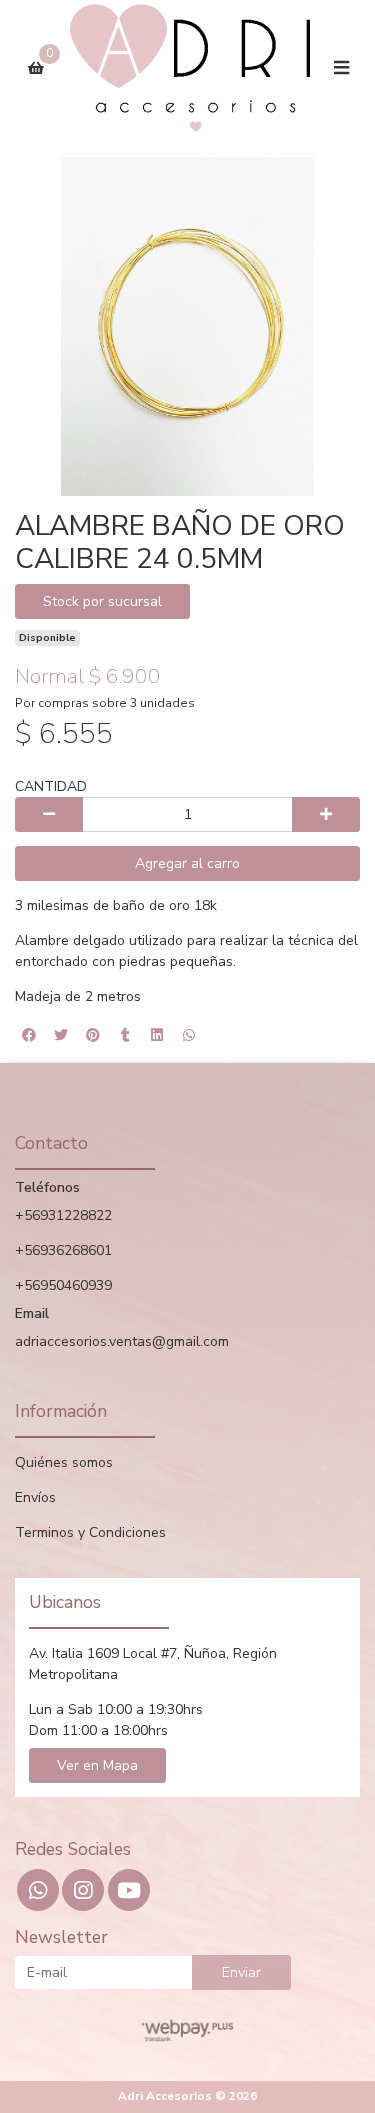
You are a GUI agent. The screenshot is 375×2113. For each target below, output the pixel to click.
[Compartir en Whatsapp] (189, 1035)
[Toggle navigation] (341, 69)
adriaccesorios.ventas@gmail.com (122, 1341)
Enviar (241, 1972)
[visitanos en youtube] (129, 1890)
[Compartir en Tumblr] (125, 1035)
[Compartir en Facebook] (29, 1035)
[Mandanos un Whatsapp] (38, 1890)
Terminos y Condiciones (90, 1532)
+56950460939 (63, 1285)
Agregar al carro (187, 863)
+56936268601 (63, 1250)
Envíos (35, 1497)
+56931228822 (63, 1215)
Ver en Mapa (97, 1765)
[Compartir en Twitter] (61, 1035)
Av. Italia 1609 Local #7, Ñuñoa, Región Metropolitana (153, 1664)
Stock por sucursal (102, 601)
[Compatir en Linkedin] (157, 1035)
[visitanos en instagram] (83, 1890)
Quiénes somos (64, 1462)
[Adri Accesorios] (189, 68)
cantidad (51, 786)
